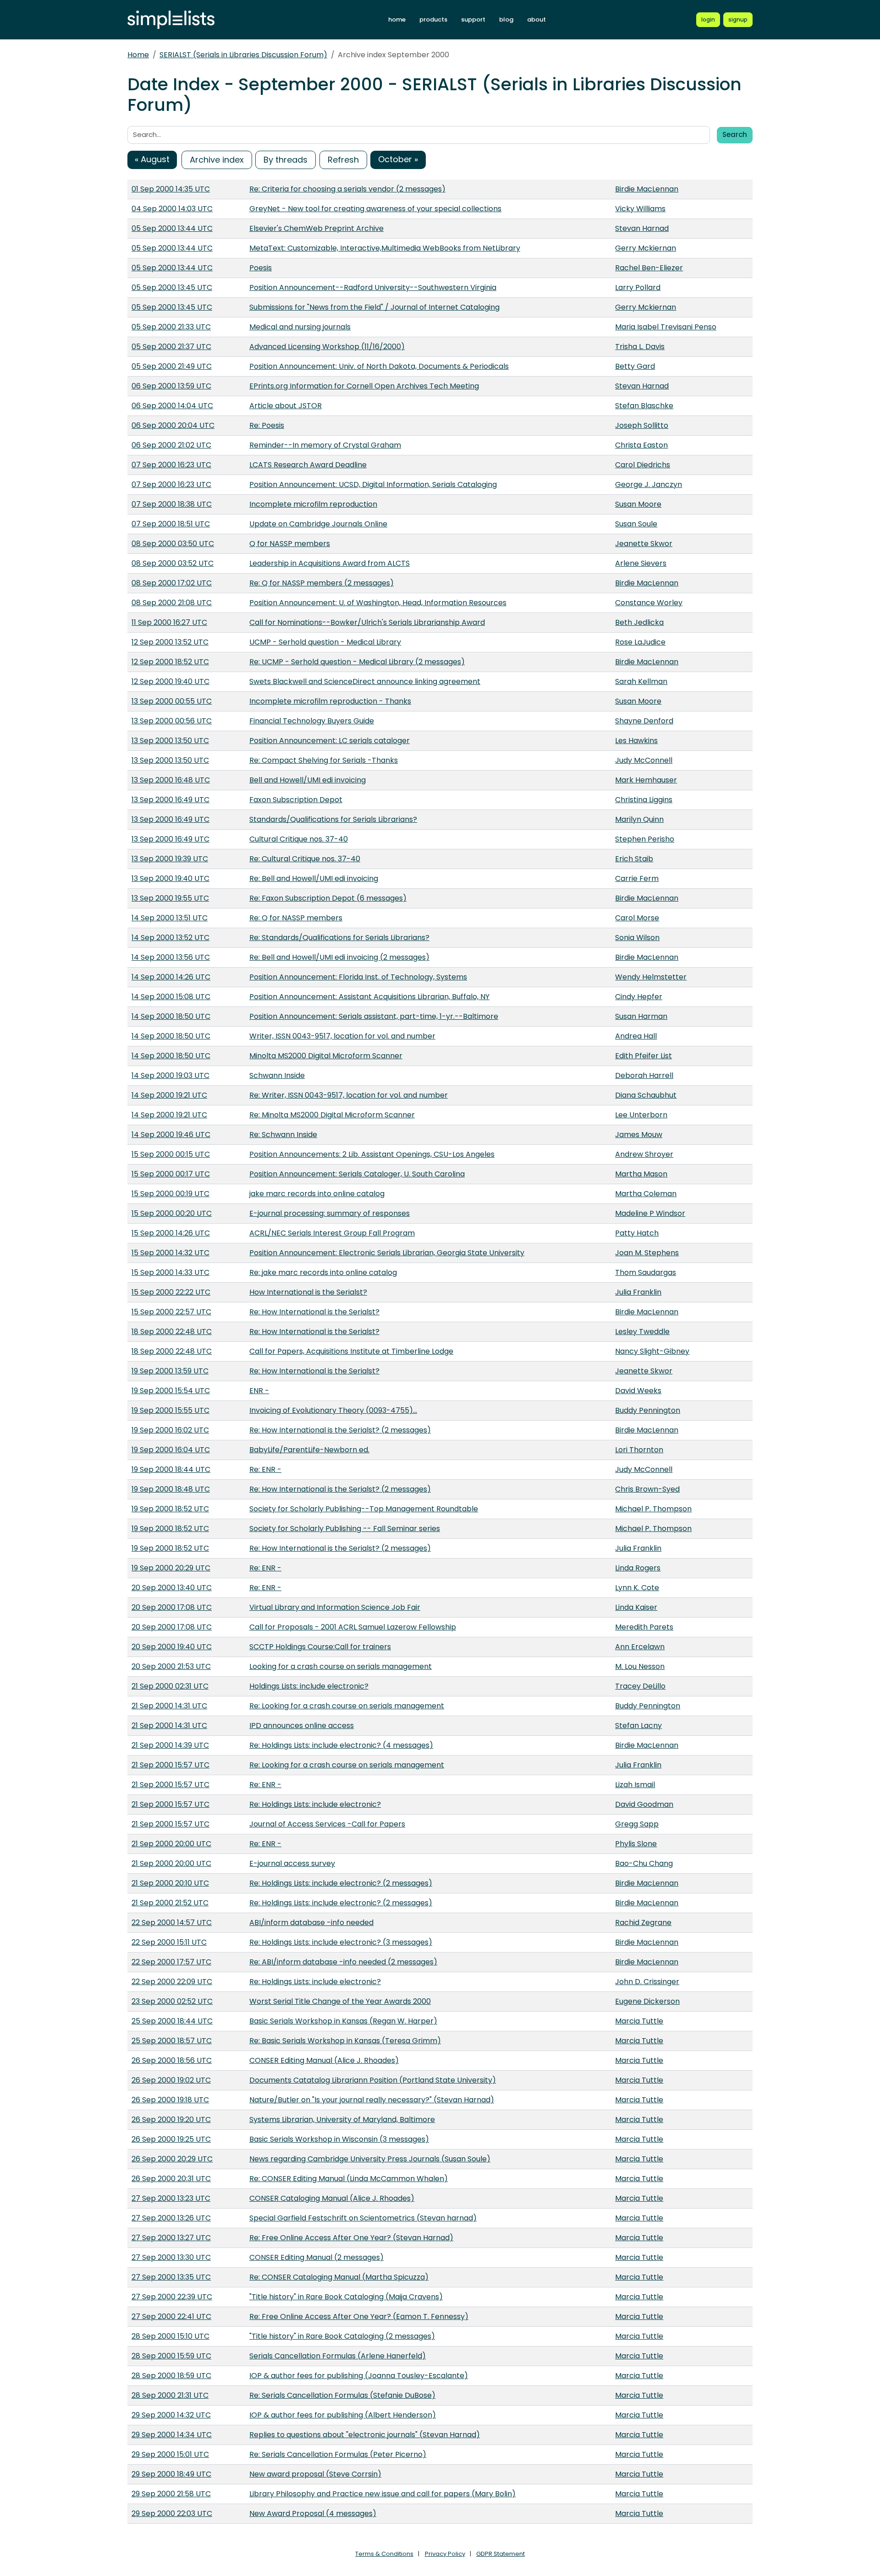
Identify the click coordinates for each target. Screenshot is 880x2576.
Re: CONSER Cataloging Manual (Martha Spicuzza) (339, 2277)
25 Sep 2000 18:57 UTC (172, 2041)
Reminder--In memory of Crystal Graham (325, 445)
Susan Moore (638, 504)
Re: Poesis (267, 425)
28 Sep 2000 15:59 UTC (171, 2356)
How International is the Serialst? (308, 1292)
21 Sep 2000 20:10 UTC (170, 1883)
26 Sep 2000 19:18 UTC (170, 2100)
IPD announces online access (302, 1726)
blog (506, 19)
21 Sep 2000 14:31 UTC (169, 1706)
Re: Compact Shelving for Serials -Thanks (324, 760)
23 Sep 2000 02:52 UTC (172, 2001)
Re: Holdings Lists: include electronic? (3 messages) (341, 1942)
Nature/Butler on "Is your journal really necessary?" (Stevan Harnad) (372, 2100)
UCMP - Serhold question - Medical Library (325, 642)
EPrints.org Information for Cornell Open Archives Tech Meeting (364, 386)
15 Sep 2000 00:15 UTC (171, 1154)
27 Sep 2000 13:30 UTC (171, 2257)
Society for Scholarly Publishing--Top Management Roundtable (364, 1509)
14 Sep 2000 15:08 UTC (171, 997)
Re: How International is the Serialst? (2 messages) (340, 1430)
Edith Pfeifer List (643, 1056)
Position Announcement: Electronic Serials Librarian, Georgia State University (387, 1253)
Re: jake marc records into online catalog (323, 1272)
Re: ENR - (265, 1469)
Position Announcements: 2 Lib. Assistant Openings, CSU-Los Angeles (372, 1154)
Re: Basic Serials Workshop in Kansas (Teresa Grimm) (345, 2041)
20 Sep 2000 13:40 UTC (172, 1588)
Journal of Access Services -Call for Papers (327, 1824)
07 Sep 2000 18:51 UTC (171, 524)
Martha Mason (641, 1174)
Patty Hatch (637, 1233)
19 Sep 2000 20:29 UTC (171, 1568)
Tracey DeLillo (640, 1686)
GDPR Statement (500, 2554)
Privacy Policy (445, 2554)
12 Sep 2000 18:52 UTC (170, 662)
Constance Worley (649, 603)
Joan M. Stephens (647, 1253)
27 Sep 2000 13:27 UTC (171, 2238)
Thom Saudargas (646, 1272)
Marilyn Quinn (639, 819)
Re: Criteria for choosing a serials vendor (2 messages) (347, 189)
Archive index (217, 160)
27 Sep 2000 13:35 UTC (171, 2277)
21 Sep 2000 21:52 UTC (170, 1903)
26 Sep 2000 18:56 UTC (172, 2060)
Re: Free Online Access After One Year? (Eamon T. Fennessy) (359, 2316)
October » (398, 159)
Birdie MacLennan (647, 189)
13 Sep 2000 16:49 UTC (170, 800)
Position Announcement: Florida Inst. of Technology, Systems (358, 977)
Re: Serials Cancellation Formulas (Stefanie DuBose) (342, 2395)
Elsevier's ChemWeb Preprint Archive (316, 228)
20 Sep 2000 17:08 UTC (172, 1607)
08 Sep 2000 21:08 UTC (172, 603)
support (473, 19)
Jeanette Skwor (644, 544)
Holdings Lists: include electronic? (309, 1686)
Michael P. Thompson (653, 1509)
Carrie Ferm (637, 878)
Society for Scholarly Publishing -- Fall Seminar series (345, 1529)
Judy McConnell (644, 760)
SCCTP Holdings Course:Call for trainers (320, 1647)
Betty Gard (635, 366)
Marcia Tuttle (639, 2021)
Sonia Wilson (637, 938)
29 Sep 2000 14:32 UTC (171, 2415)
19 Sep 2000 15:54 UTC (171, 1391)
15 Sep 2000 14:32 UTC (170, 1253)
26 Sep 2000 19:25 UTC (171, 2139)
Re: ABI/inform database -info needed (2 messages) (343, 1962)
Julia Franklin (638, 1292)
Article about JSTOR (286, 406)
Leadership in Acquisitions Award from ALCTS (330, 563)
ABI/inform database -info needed (311, 1922)
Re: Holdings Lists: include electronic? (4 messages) (341, 1745)
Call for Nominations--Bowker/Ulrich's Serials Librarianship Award (367, 622)
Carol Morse (637, 918)
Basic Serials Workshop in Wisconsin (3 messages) (339, 2139)
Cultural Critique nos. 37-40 (299, 839)
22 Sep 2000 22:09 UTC (172, 1982)
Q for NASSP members (290, 544)
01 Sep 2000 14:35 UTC (171, 189)
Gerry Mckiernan (646, 248)
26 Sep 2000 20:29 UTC (172, 2159)
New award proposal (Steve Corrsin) (315, 2474)
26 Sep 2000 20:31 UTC (171, 2179)
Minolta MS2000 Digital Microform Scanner (326, 1056)
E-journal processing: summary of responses (330, 1213)
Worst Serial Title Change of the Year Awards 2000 (340, 2001)
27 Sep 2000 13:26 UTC (171, 2218)
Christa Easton (641, 445)
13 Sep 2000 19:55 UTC (170, 898)
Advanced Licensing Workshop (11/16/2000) (327, 347)
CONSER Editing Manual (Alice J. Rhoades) (324, 2060)
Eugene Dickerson (647, 2001)
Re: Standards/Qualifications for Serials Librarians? (339, 938)
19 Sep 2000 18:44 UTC (171, 1469)
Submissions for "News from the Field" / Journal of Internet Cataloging (374, 307)
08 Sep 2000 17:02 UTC (172, 583)
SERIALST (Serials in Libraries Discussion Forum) (243, 55)
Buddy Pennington (648, 1410)
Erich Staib (634, 859)
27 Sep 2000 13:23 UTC (171, 2198)
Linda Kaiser (636, 1607)
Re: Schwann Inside (283, 1135)
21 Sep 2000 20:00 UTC (171, 1844)
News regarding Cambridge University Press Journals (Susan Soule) (370, 2159)
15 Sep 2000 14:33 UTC (170, 1272)
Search (735, 134)
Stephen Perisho (645, 839)
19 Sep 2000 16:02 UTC (170, 1430)
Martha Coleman (646, 1194)
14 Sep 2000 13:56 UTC (171, 957)
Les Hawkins (636, 741)
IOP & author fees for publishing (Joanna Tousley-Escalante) (359, 2376)
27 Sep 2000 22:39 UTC (172, 2297)
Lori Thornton (639, 1450)
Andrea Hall (636, 1036)
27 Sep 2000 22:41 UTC (171, 2316)
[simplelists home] (171, 20)
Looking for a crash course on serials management (341, 1666)
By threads (286, 160)
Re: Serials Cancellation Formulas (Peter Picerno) (338, 2454)
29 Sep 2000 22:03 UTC (172, 2513)
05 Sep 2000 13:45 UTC (172, 287)
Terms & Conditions (384, 2554)
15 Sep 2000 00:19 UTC (170, 1194)
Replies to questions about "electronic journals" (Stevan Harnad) (365, 2435)
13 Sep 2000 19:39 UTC (170, 859)
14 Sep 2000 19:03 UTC (170, 1075)
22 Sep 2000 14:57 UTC (172, 1922)
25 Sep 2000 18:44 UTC (172, 2021)
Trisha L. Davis (640, 347)
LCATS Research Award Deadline (308, 465)
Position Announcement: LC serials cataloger (330, 741)
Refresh (343, 160)
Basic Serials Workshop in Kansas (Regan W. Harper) (343, 2021)
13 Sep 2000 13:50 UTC (170, 741)
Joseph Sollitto (642, 425)
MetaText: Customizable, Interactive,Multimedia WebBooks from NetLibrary (385, 248)
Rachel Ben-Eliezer (649, 268)
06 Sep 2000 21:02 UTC (171, 445)
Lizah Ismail (635, 1785)
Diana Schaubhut (646, 1095)
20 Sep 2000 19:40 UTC (172, 1647)
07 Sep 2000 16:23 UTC (171, 465)
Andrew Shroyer (644, 1154)
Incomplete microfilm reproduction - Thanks (330, 701)
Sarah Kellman (641, 681)
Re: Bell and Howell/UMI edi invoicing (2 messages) (339, 957)
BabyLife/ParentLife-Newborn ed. (309, 1450)
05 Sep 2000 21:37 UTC (171, 347)
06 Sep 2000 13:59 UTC (171, 386)
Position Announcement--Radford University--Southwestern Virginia (373, 287)
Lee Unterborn (641, 1115)
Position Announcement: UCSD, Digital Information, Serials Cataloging (373, 484)
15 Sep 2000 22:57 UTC (171, 1312)
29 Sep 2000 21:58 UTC (171, 2494)
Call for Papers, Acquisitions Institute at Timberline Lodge (351, 1351)
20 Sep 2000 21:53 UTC (171, 1666)
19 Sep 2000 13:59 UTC (170, 1371)
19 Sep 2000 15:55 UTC (170, 1410)
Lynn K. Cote (637, 1588)
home (397, 19)
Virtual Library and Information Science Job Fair (335, 1607)
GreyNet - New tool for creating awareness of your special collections (375, 209)
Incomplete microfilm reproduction (313, 504)
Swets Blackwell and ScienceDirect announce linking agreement (365, 681)
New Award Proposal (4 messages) (313, 2513)
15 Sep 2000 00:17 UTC (171, 1174)
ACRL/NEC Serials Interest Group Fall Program (332, 1233)
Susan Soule (636, 524)
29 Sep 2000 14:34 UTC (172, 2435)
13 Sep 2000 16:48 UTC (171, 780)
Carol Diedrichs (643, 465)
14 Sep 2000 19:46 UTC (171, 1135)
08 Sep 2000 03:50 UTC (173, 544)
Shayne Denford (644, 721)
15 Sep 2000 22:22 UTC (171, 1292)
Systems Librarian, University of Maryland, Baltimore (342, 2119)
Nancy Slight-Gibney (652, 1351)
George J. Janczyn (649, 484)
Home (138, 55)
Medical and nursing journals (300, 327)
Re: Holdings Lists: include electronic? (315, 1804)
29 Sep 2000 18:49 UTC (171, 2474)
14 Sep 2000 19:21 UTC (169, 1095)
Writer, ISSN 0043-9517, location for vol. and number (342, 1036)
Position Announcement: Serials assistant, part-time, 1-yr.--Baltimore (374, 1016)
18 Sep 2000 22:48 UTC (172, 1332)
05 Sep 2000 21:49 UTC (172, 366)
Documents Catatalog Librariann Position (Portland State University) (373, 2080)
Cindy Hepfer (639, 997)
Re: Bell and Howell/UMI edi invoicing (314, 878)
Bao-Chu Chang (644, 1863)
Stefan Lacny (638, 1726)
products (433, 19)
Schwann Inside (277, 1075)
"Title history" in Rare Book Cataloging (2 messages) (342, 2336)
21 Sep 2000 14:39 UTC (170, 1745)
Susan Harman (641, 1016)
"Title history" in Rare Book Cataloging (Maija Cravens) (346, 2297)
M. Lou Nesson (640, 1666)
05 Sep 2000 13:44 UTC (172, 228)
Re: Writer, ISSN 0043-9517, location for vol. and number (349, 1095)
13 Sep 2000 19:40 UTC (170, 878)
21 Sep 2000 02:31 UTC (170, 1686)
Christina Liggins (644, 800)
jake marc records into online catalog (317, 1194)
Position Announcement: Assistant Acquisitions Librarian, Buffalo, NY (369, 997)
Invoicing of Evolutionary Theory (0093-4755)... (333, 1410)
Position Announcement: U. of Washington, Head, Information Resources (378, 603)
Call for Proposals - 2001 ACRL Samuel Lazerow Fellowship (353, 1627)
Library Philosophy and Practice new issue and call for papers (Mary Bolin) (382, 2494)
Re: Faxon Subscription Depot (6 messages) (328, 898)
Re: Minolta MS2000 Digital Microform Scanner (332, 1115)
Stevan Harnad (642, 228)
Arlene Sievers (641, 563)
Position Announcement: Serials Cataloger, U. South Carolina (357, 1174)
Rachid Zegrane (643, 1922)
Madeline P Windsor (650, 1213)
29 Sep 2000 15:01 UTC (170, 2454)
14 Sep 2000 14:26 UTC (171, 977)
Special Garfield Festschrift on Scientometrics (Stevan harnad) (363, 2218)
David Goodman (644, 1804)
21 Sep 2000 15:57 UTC (170, 1765)
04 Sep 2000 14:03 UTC (172, 209)
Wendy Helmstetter (651, 977)
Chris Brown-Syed (647, 1489)
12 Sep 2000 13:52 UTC (170, 642)
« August (152, 159)
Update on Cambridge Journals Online (318, 524)
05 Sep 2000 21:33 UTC (171, 327)
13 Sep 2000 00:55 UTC (172, 701)
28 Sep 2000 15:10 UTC (170, 2336)
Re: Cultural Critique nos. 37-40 (305, 859)
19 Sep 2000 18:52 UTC (170, 1509)
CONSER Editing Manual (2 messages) (316, 2257)
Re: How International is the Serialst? (314, 1312)
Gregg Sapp (637, 1824)
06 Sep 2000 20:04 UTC (173, 425)
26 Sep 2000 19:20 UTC (171, 2119)
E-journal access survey (292, 1863)
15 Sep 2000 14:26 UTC (171, 1233)
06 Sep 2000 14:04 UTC (172, 406)
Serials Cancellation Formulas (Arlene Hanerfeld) (338, 2356)
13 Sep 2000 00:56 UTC (172, 721)
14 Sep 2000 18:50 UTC (171, 1016)
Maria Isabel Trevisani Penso (666, 327)
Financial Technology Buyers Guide (312, 721)
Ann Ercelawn (640, 1647)
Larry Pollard (638, 287)
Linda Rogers (638, 1568)
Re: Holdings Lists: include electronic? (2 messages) (341, 1883)
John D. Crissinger (647, 1982)
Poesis (261, 268)
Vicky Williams (640, 209)
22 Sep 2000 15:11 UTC (169, 1942)
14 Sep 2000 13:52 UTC (170, 938)
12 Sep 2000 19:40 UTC (170, 681)
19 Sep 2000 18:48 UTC (171, 1489)
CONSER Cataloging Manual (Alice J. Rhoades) (332, 2198)
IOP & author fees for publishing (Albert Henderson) (343, 2415)
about (536, 19)
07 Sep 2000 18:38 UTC (172, 504)
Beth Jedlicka (639, 622)
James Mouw (639, 1135)
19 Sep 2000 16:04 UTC (171, 1450)
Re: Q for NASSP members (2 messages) (322, 583)
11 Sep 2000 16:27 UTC (169, 622)
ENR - (259, 1391)
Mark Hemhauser (646, 780)
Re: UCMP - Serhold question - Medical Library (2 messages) (357, 662)
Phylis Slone (636, 1844)
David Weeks (638, 1391)
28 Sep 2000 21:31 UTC (170, 2395)
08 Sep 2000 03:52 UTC (173, 563)
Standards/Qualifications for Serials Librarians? (333, 819)
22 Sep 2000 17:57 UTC (171, 1962)
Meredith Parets (644, 1627)
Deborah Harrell (644, 1075)
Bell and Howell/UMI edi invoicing (308, 780)
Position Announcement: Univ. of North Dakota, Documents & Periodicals (379, 366)
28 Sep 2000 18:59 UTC (171, 2376)
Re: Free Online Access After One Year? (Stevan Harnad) (351, 2238)
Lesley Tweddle (642, 1332)
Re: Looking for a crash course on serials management (347, 1706)
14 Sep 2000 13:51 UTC (170, 918)
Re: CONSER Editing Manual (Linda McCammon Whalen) (349, 2179)
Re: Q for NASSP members (296, 918)
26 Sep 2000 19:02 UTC (171, 2080)
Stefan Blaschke (644, 406)
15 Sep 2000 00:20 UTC (172, 1213)
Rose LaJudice (640, 642)
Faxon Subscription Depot (296, 800)
